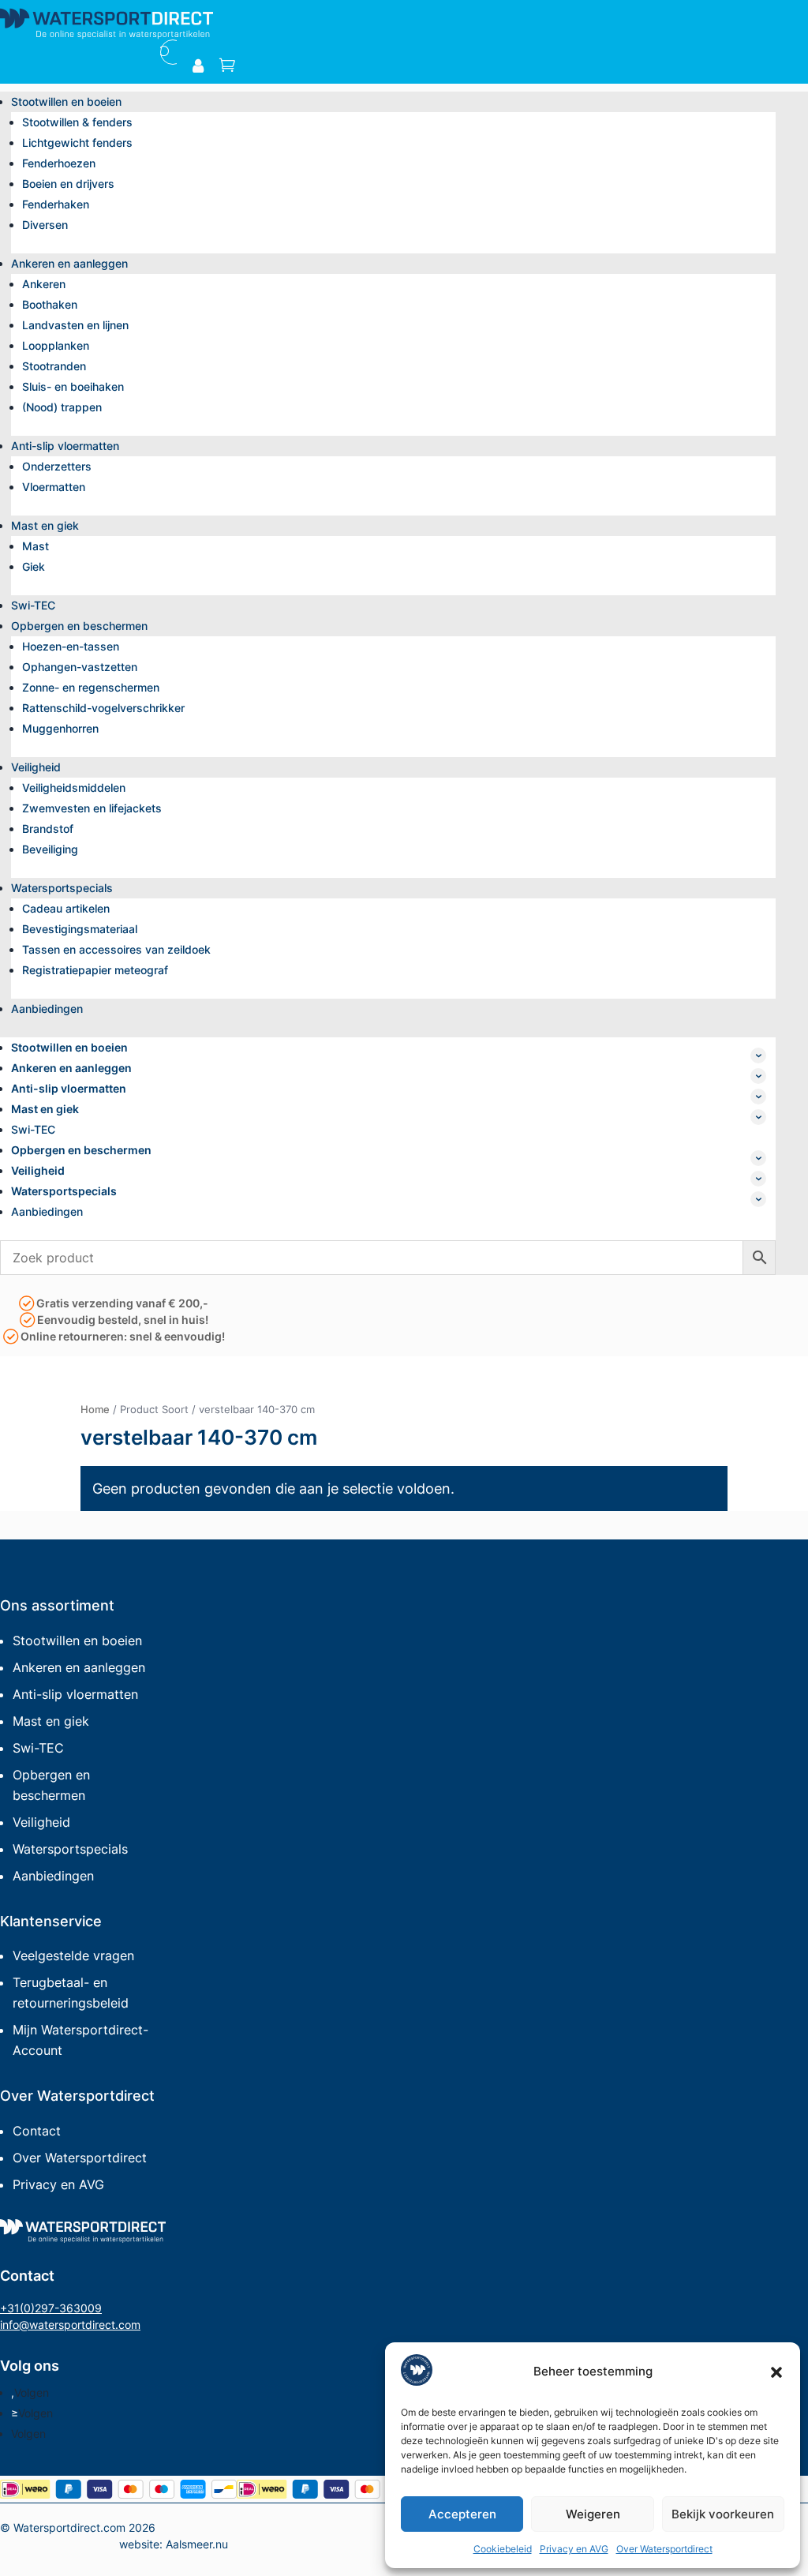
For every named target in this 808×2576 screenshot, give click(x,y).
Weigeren (593, 2514)
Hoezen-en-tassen (71, 646)
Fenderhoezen (59, 163)
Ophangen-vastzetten (80, 667)
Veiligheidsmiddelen (74, 787)
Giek (34, 566)
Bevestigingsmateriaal (80, 929)
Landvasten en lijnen (75, 325)
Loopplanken (56, 345)
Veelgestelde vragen (73, 1955)
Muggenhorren (60, 728)
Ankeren (44, 284)
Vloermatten (54, 487)
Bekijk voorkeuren (723, 2514)
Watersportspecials (62, 888)
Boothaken (50, 304)
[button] (776, 2372)
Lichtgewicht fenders (77, 142)
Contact (37, 2131)
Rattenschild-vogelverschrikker (103, 708)
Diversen (45, 225)
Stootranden (54, 366)
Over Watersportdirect (664, 2549)
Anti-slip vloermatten (65, 446)
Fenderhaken (56, 204)
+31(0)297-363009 (51, 2308)
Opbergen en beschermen (79, 626)
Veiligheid (36, 767)
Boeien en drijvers (68, 184)
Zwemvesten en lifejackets (92, 808)
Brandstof (48, 829)
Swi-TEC (33, 605)
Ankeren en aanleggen (69, 263)
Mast (36, 546)
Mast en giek (45, 525)
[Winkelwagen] (227, 66)
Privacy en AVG (574, 2549)
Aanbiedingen (47, 1009)
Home (95, 1409)
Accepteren (462, 2514)
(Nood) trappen (62, 407)
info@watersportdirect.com (70, 2325)
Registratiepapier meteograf (95, 970)
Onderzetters (57, 466)
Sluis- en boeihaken (73, 386)
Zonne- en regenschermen (91, 687)
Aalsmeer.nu (197, 2544)
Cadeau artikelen (66, 908)
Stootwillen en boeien (66, 101)
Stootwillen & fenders (77, 122)
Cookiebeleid (503, 2549)
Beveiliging (50, 849)
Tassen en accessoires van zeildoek (116, 949)
